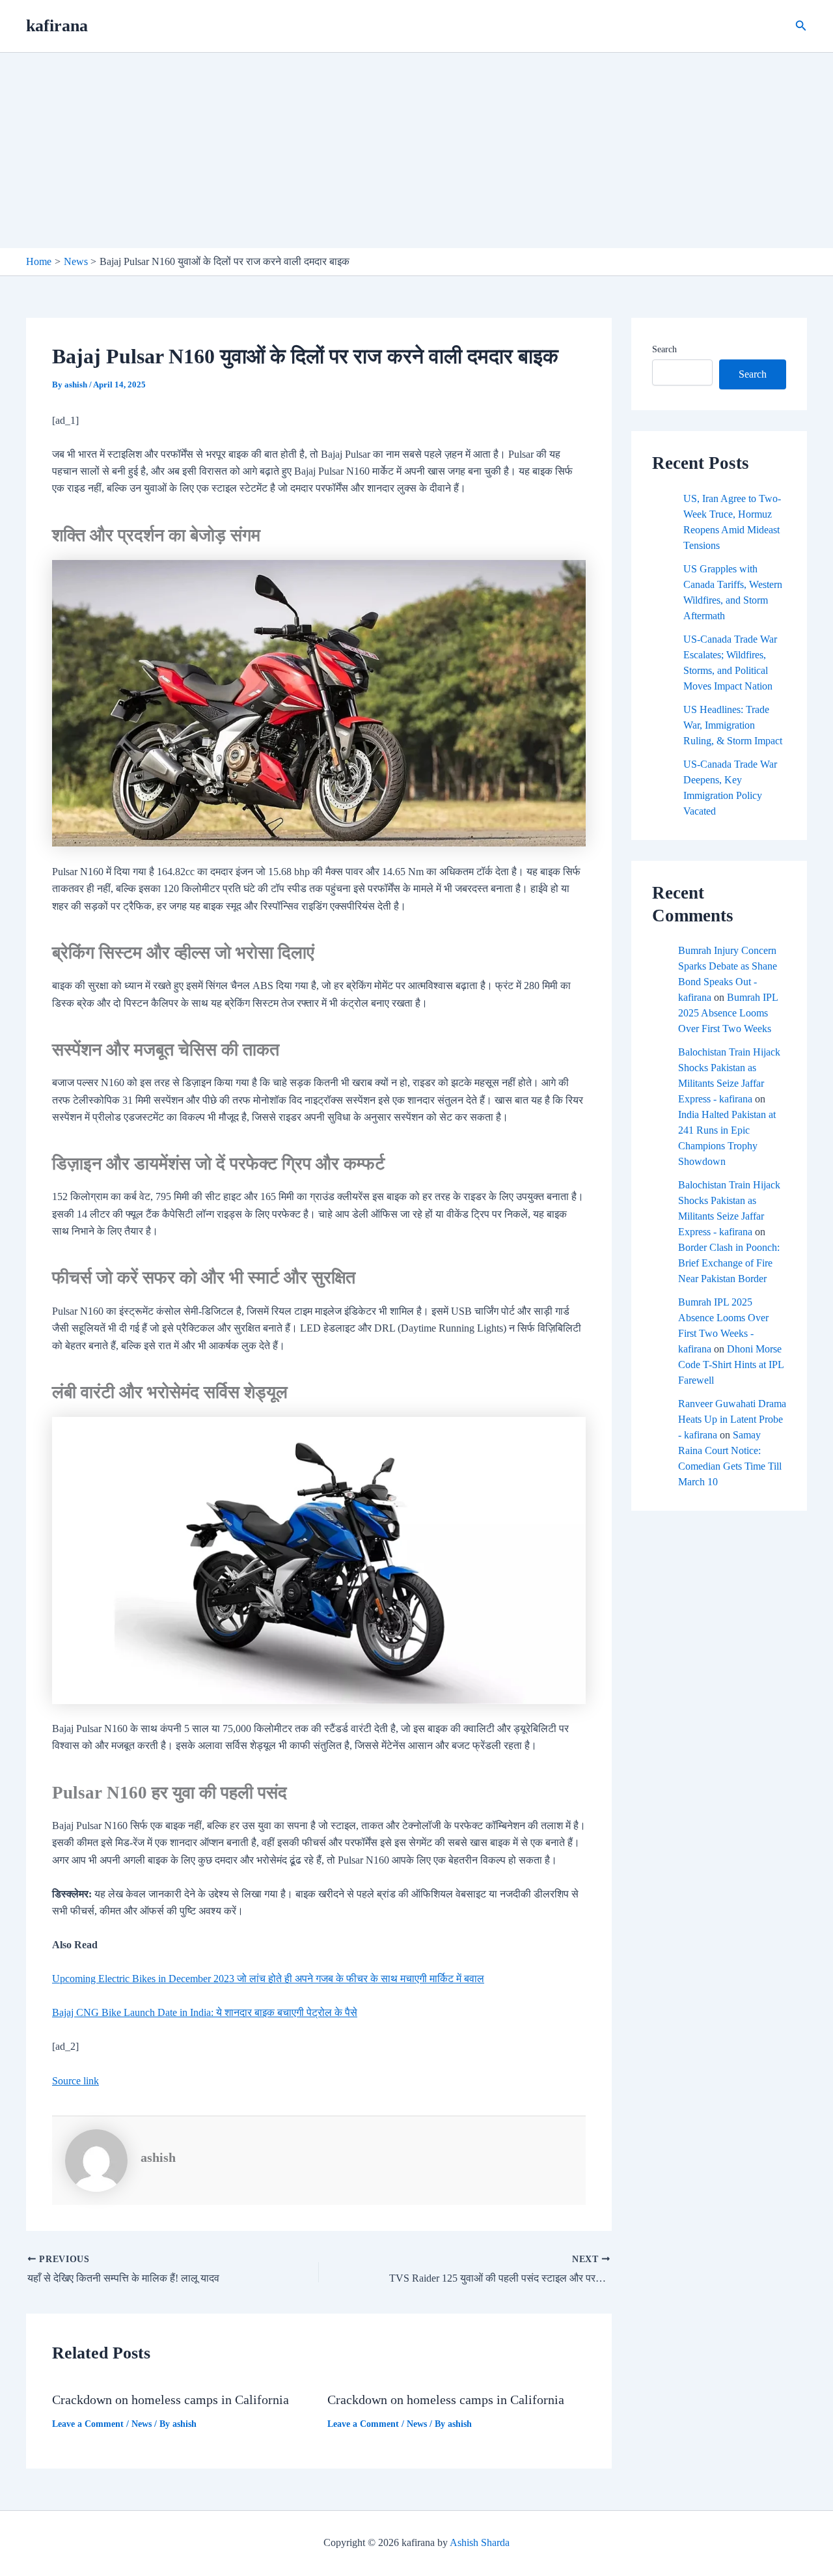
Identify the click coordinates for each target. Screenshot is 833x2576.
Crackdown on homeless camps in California (171, 2400)
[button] (801, 26)
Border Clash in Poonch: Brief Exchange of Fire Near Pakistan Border (729, 1263)
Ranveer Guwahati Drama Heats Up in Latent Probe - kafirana (732, 1419)
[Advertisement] (416, 150)
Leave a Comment (88, 2424)
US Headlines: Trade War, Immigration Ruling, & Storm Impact (733, 725)
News (142, 2424)
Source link (75, 2081)
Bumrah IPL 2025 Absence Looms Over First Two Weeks (728, 1013)
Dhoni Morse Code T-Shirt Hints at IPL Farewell (731, 1365)
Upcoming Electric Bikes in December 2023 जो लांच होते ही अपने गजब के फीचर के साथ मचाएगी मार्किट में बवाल (268, 1979)
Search (664, 349)
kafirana (57, 26)
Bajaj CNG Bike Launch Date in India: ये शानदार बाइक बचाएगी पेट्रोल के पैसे (205, 2012)
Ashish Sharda (480, 2542)
